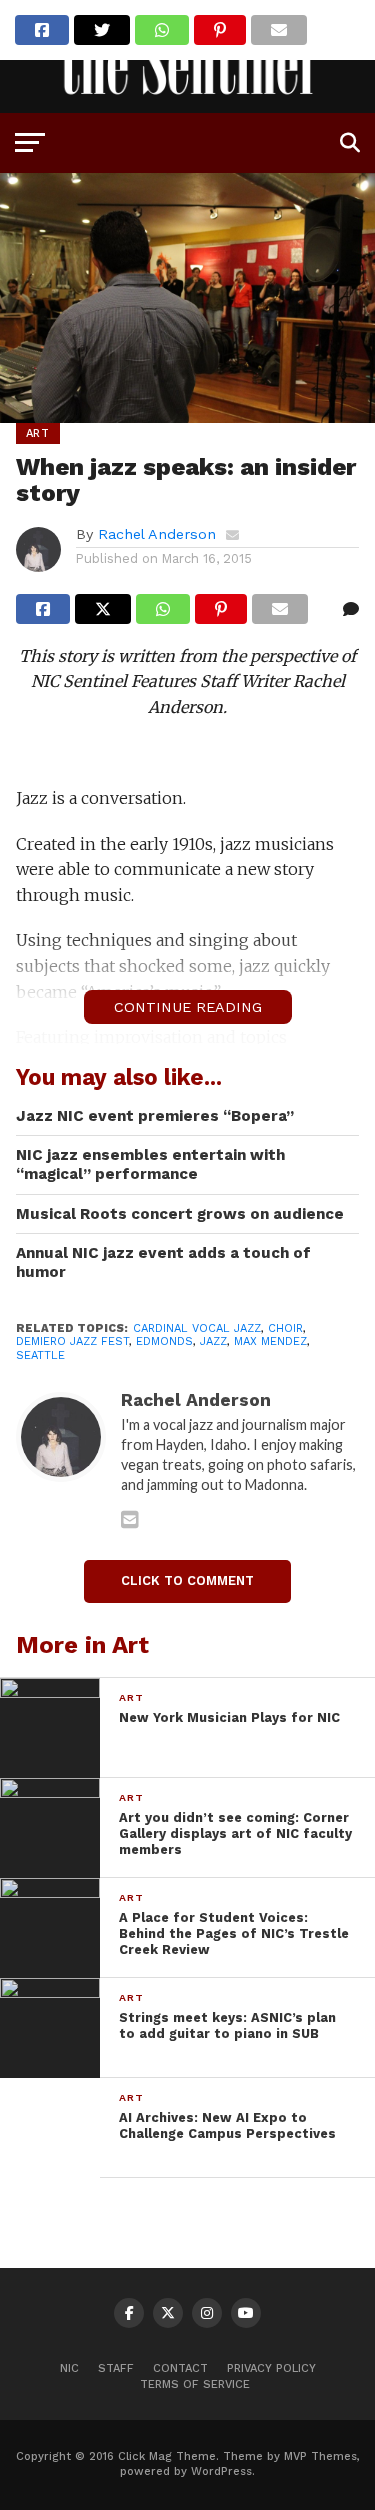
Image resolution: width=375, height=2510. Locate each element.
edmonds (164, 1341)
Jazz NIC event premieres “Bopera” (155, 1116)
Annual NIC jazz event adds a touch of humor (163, 1262)
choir (285, 1328)
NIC (69, 2368)
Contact (180, 2368)
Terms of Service (195, 2384)
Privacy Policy (271, 2368)
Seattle (40, 1355)
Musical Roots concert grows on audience (180, 1214)
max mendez (270, 1341)
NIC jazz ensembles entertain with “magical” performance (150, 1164)
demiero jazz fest (72, 1341)
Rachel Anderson (157, 534)
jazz (213, 1341)
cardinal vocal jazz (197, 1328)
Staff (116, 2368)
